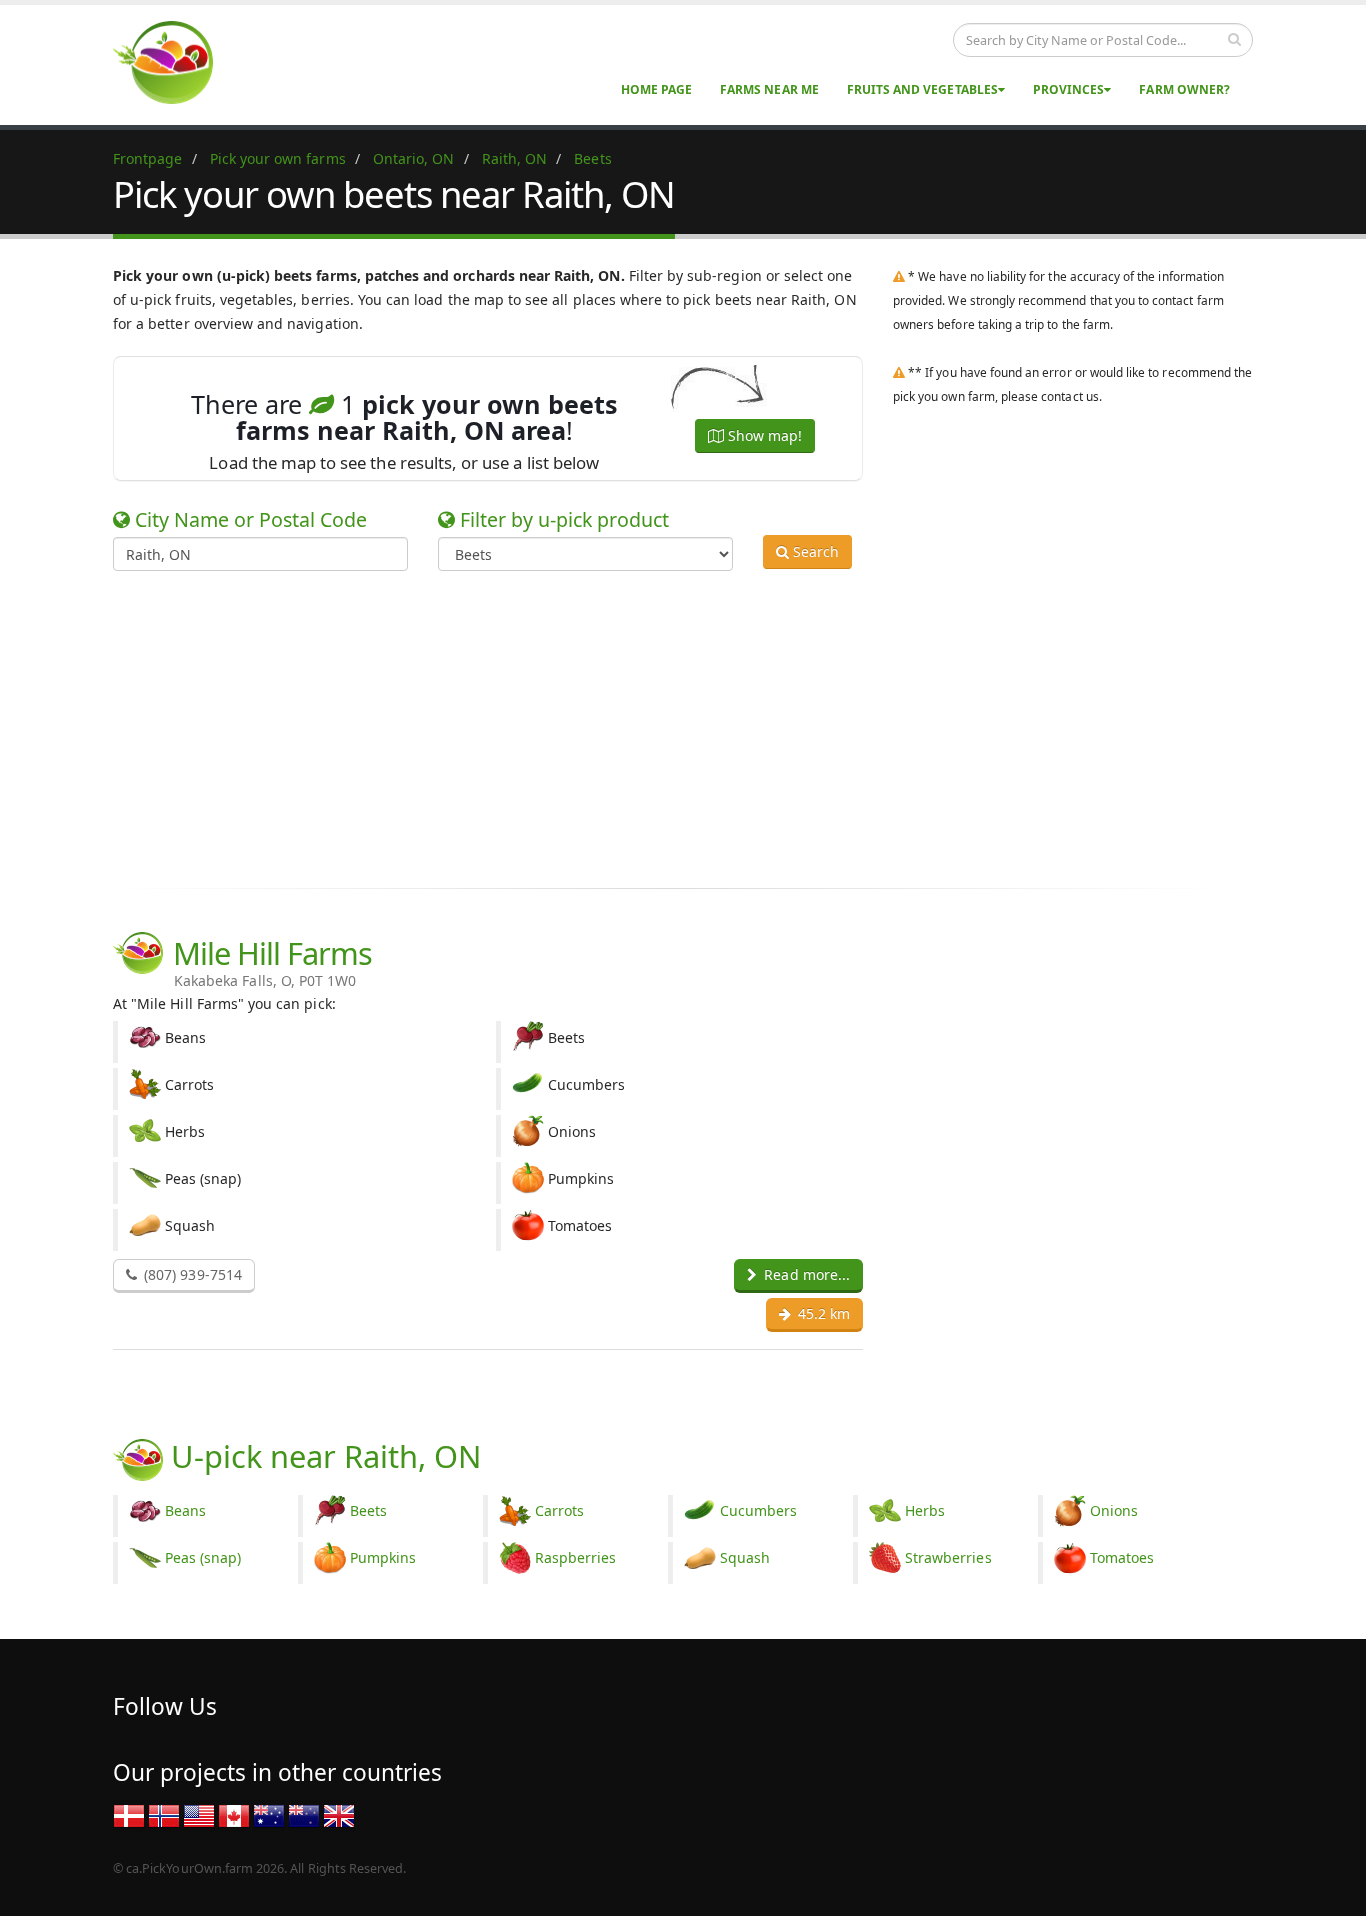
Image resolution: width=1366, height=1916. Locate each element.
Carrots (559, 1510)
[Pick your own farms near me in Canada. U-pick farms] (175, 61)
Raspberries (576, 1557)
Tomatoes (1122, 1557)
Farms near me (769, 89)
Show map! (763, 435)
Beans (185, 1510)
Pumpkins (383, 1557)
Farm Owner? (1184, 89)
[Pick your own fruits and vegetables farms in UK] (339, 1814)
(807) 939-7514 (191, 1274)
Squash (745, 1557)
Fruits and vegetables (922, 89)
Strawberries (948, 1557)
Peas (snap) (203, 1557)
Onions (1114, 1510)
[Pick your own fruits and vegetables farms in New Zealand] (304, 1814)
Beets (368, 1510)
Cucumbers (758, 1510)
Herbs (925, 1510)
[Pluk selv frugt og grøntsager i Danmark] (129, 1814)
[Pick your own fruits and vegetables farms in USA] (199, 1814)
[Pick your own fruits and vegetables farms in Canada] (234, 1814)
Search (814, 551)
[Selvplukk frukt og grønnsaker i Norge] (164, 1814)
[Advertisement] (668, 726)
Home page (656, 89)
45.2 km (822, 1313)
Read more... (805, 1274)
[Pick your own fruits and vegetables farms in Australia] (269, 1814)
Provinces (1068, 89)
